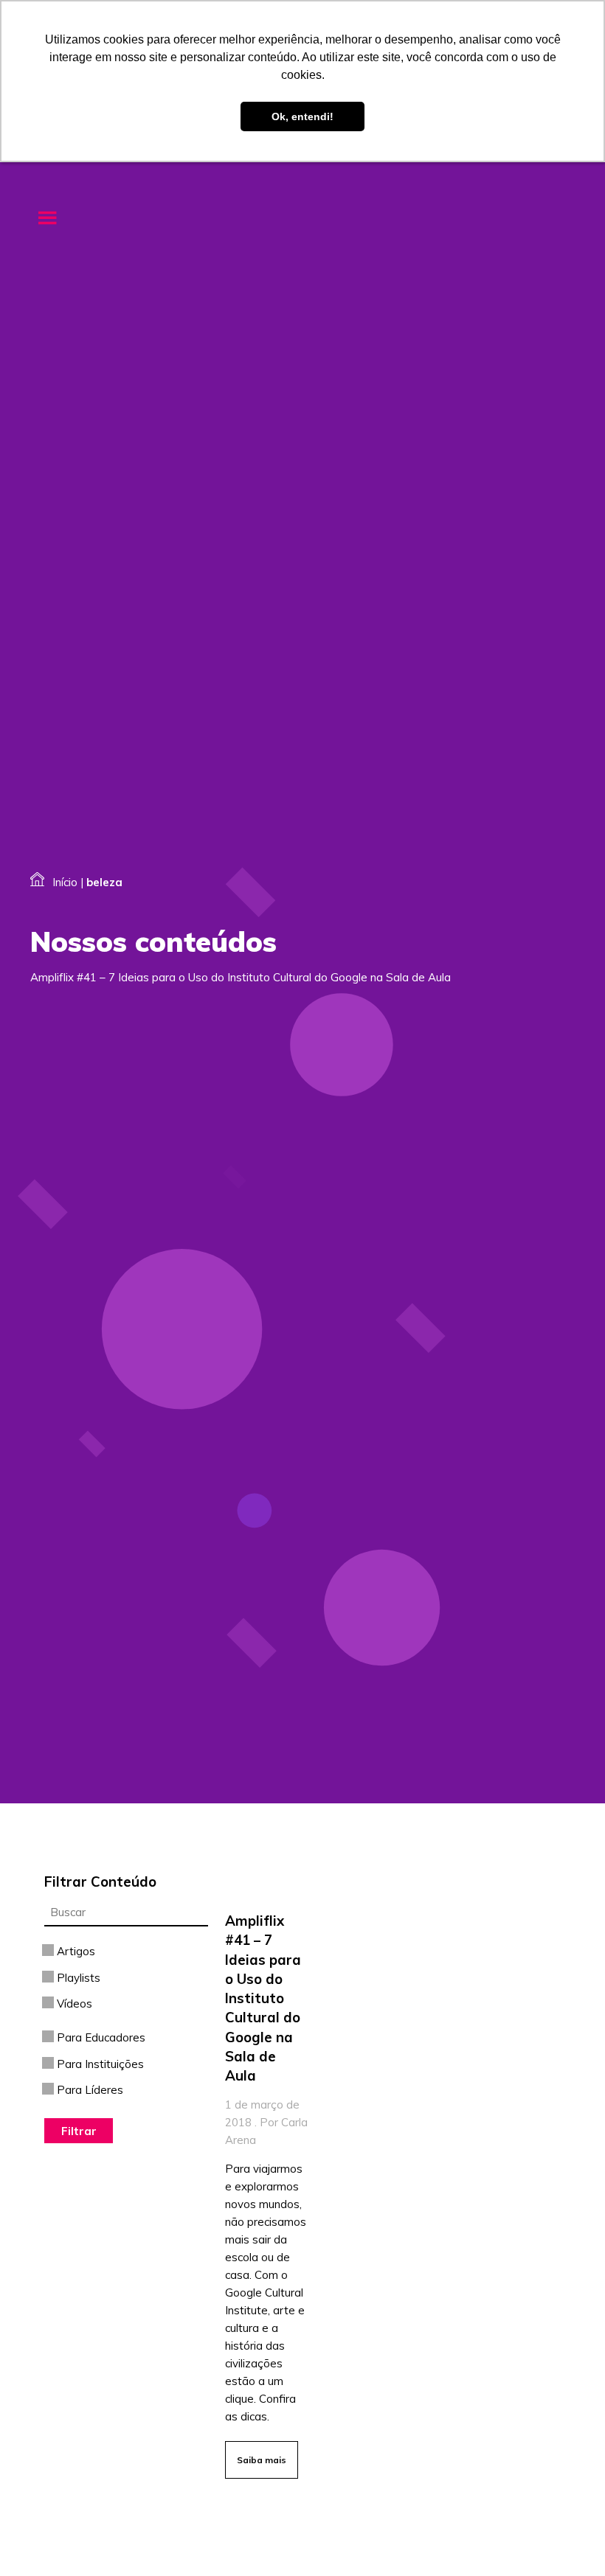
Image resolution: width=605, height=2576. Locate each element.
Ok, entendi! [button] (302, 116)
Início (65, 882)
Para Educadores (100, 2037)
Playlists (77, 1978)
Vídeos (73, 2004)
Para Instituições (99, 2064)
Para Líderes (89, 2090)
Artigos (75, 1951)
